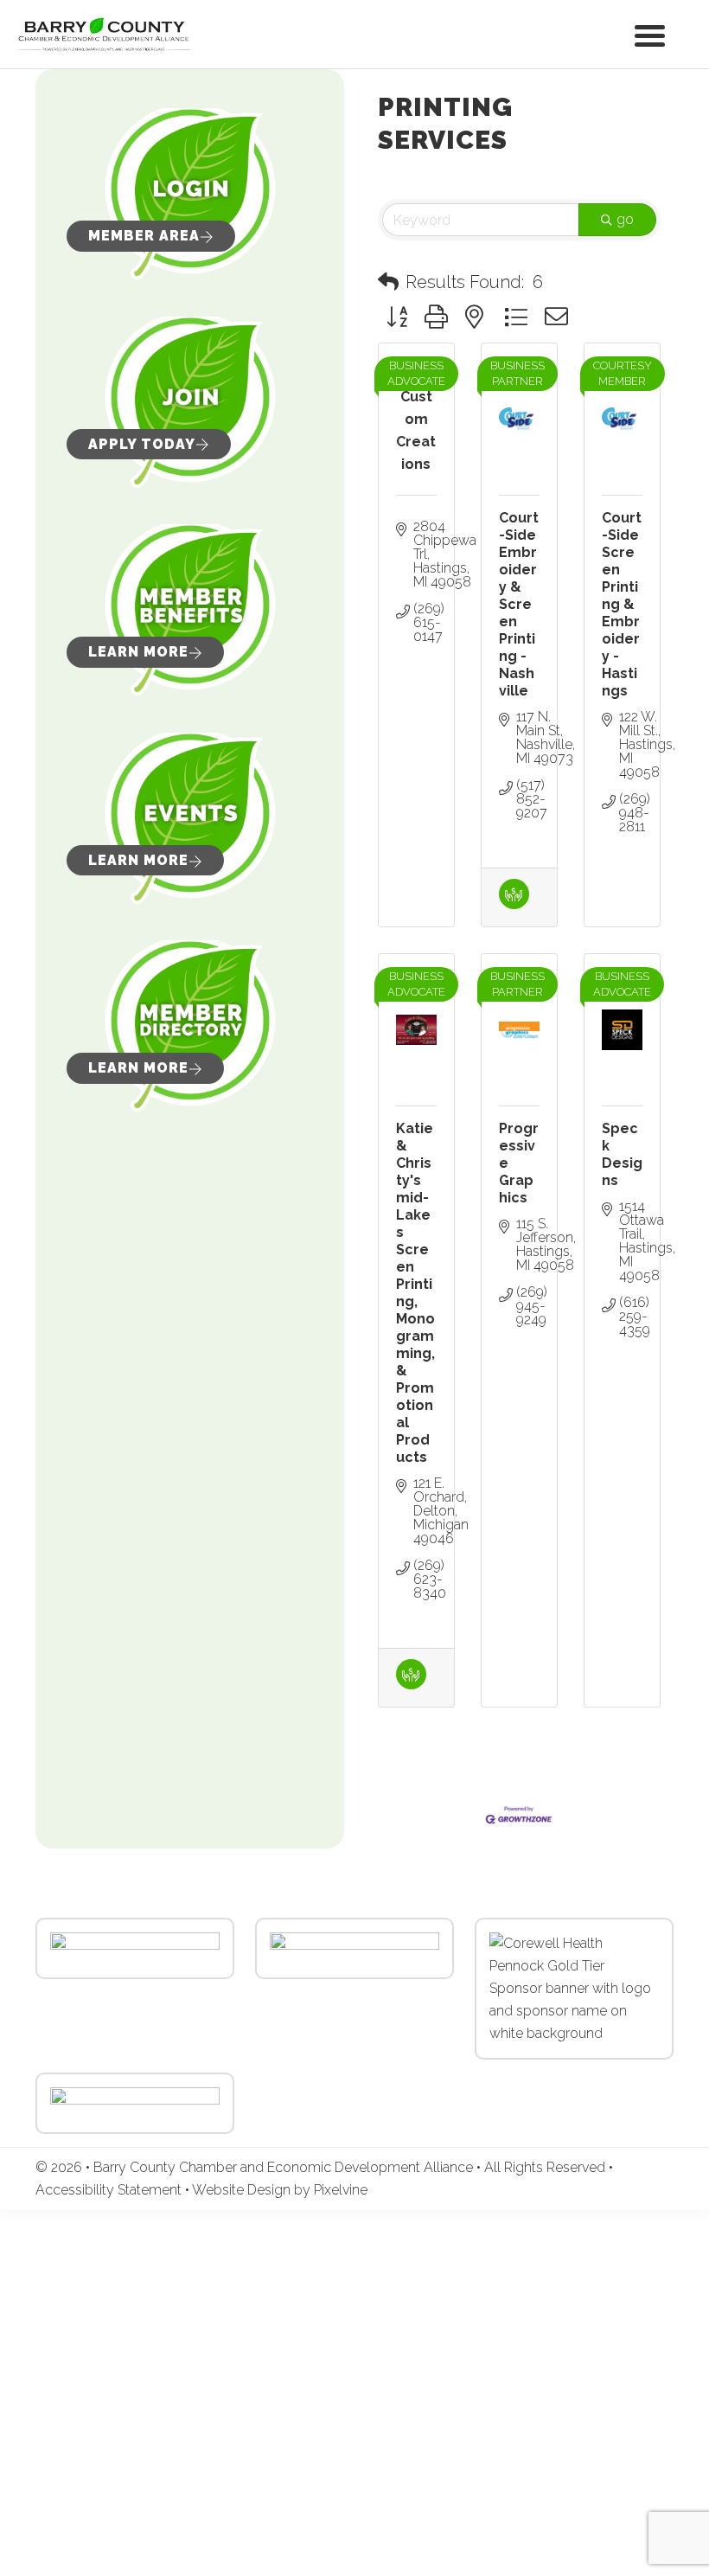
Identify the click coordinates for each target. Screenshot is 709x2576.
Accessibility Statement (110, 2190)
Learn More (138, 652)
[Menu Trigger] (650, 34)
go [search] (625, 219)
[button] (388, 282)
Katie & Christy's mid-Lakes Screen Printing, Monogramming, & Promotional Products (415, 1293)
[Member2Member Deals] (514, 904)
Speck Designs (622, 1154)
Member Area (144, 236)
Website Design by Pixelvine (280, 2190)
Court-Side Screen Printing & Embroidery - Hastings (622, 604)
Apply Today (142, 444)
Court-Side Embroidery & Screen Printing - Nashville (519, 604)
